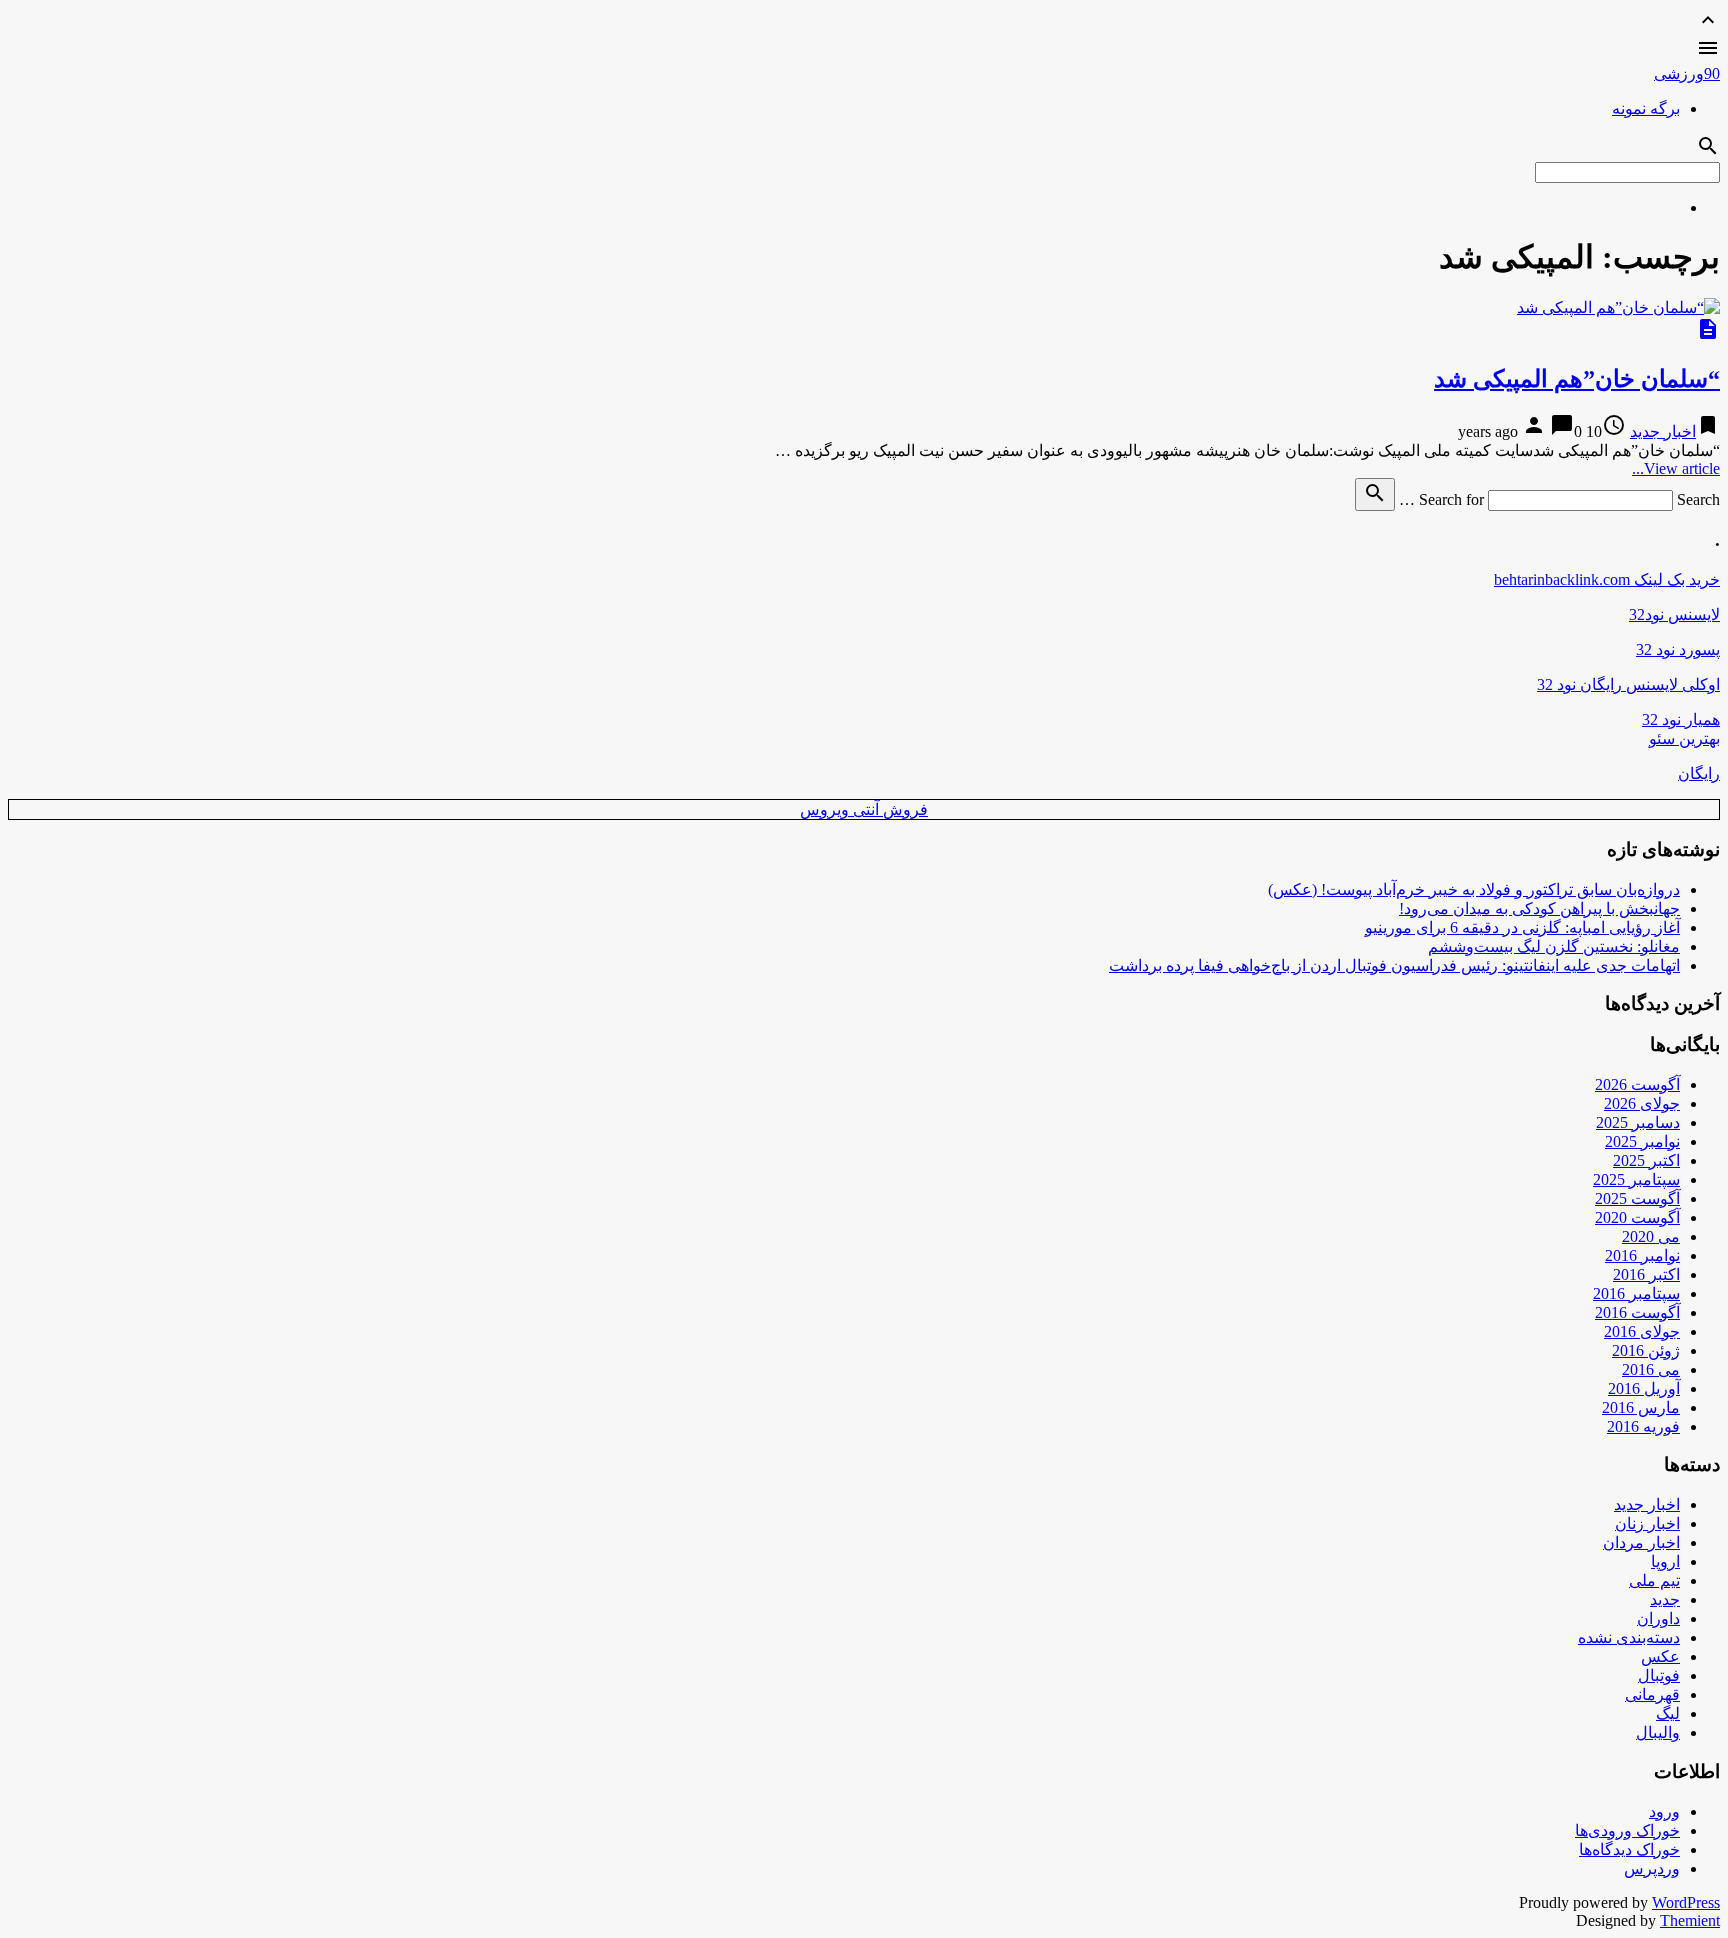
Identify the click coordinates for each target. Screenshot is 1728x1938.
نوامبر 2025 (1642, 1141)
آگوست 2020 (1637, 1217)
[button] (864, 50)
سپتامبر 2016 (1636, 1293)
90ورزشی (1687, 73)
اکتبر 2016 (1646, 1274)
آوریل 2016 (1644, 1388)
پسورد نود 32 (1678, 649)
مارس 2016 (1641, 1407)
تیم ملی (1654, 1580)
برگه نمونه (1646, 108)
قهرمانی (1652, 1694)
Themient (1690, 1920)
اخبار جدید (1663, 431)
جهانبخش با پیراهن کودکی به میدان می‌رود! (1539, 908)
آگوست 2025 (1637, 1198)
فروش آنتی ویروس (864, 809)
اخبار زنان (1647, 1523)
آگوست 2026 (1637, 1084)
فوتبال (1659, 1675)
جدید (1665, 1599)
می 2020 (1651, 1236)
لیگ (1668, 1713)
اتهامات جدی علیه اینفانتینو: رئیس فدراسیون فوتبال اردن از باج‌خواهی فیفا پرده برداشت (1394, 965)
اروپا (1665, 1561)
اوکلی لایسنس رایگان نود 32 (1628, 684)
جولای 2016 (1642, 1331)
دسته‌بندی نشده (1629, 1637)
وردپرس (1652, 1868)
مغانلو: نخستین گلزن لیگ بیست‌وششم (1554, 946)
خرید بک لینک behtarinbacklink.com (1607, 579)
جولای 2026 (1642, 1103)
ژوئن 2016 (1646, 1350)
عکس (1660, 1656)
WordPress (1686, 1902)
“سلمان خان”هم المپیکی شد (1577, 379)
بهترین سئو (1684, 738)
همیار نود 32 (1681, 719)
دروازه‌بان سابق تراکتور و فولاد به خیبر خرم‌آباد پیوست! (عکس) (1474, 889)
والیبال (1658, 1732)
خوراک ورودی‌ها (1627, 1830)
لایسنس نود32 (1674, 614)
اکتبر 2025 (1646, 1160)
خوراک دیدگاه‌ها (1629, 1849)
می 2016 (1651, 1369)
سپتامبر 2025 (1636, 1179)
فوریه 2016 (1643, 1426)
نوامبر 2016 (1642, 1255)
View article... (1676, 468)
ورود (1664, 1811)
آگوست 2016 (1637, 1312)
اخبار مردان (1641, 1542)
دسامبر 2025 (1638, 1122)
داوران (1658, 1618)
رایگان (1699, 773)
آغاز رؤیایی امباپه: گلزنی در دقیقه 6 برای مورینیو (1522, 927)
